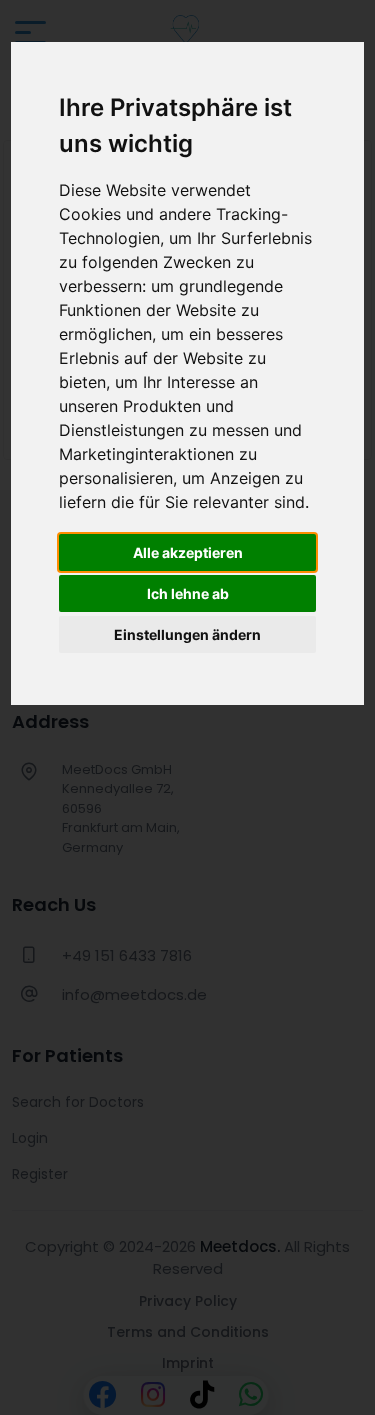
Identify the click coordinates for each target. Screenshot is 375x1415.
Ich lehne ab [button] (188, 593)
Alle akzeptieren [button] (188, 552)
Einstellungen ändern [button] (187, 634)
